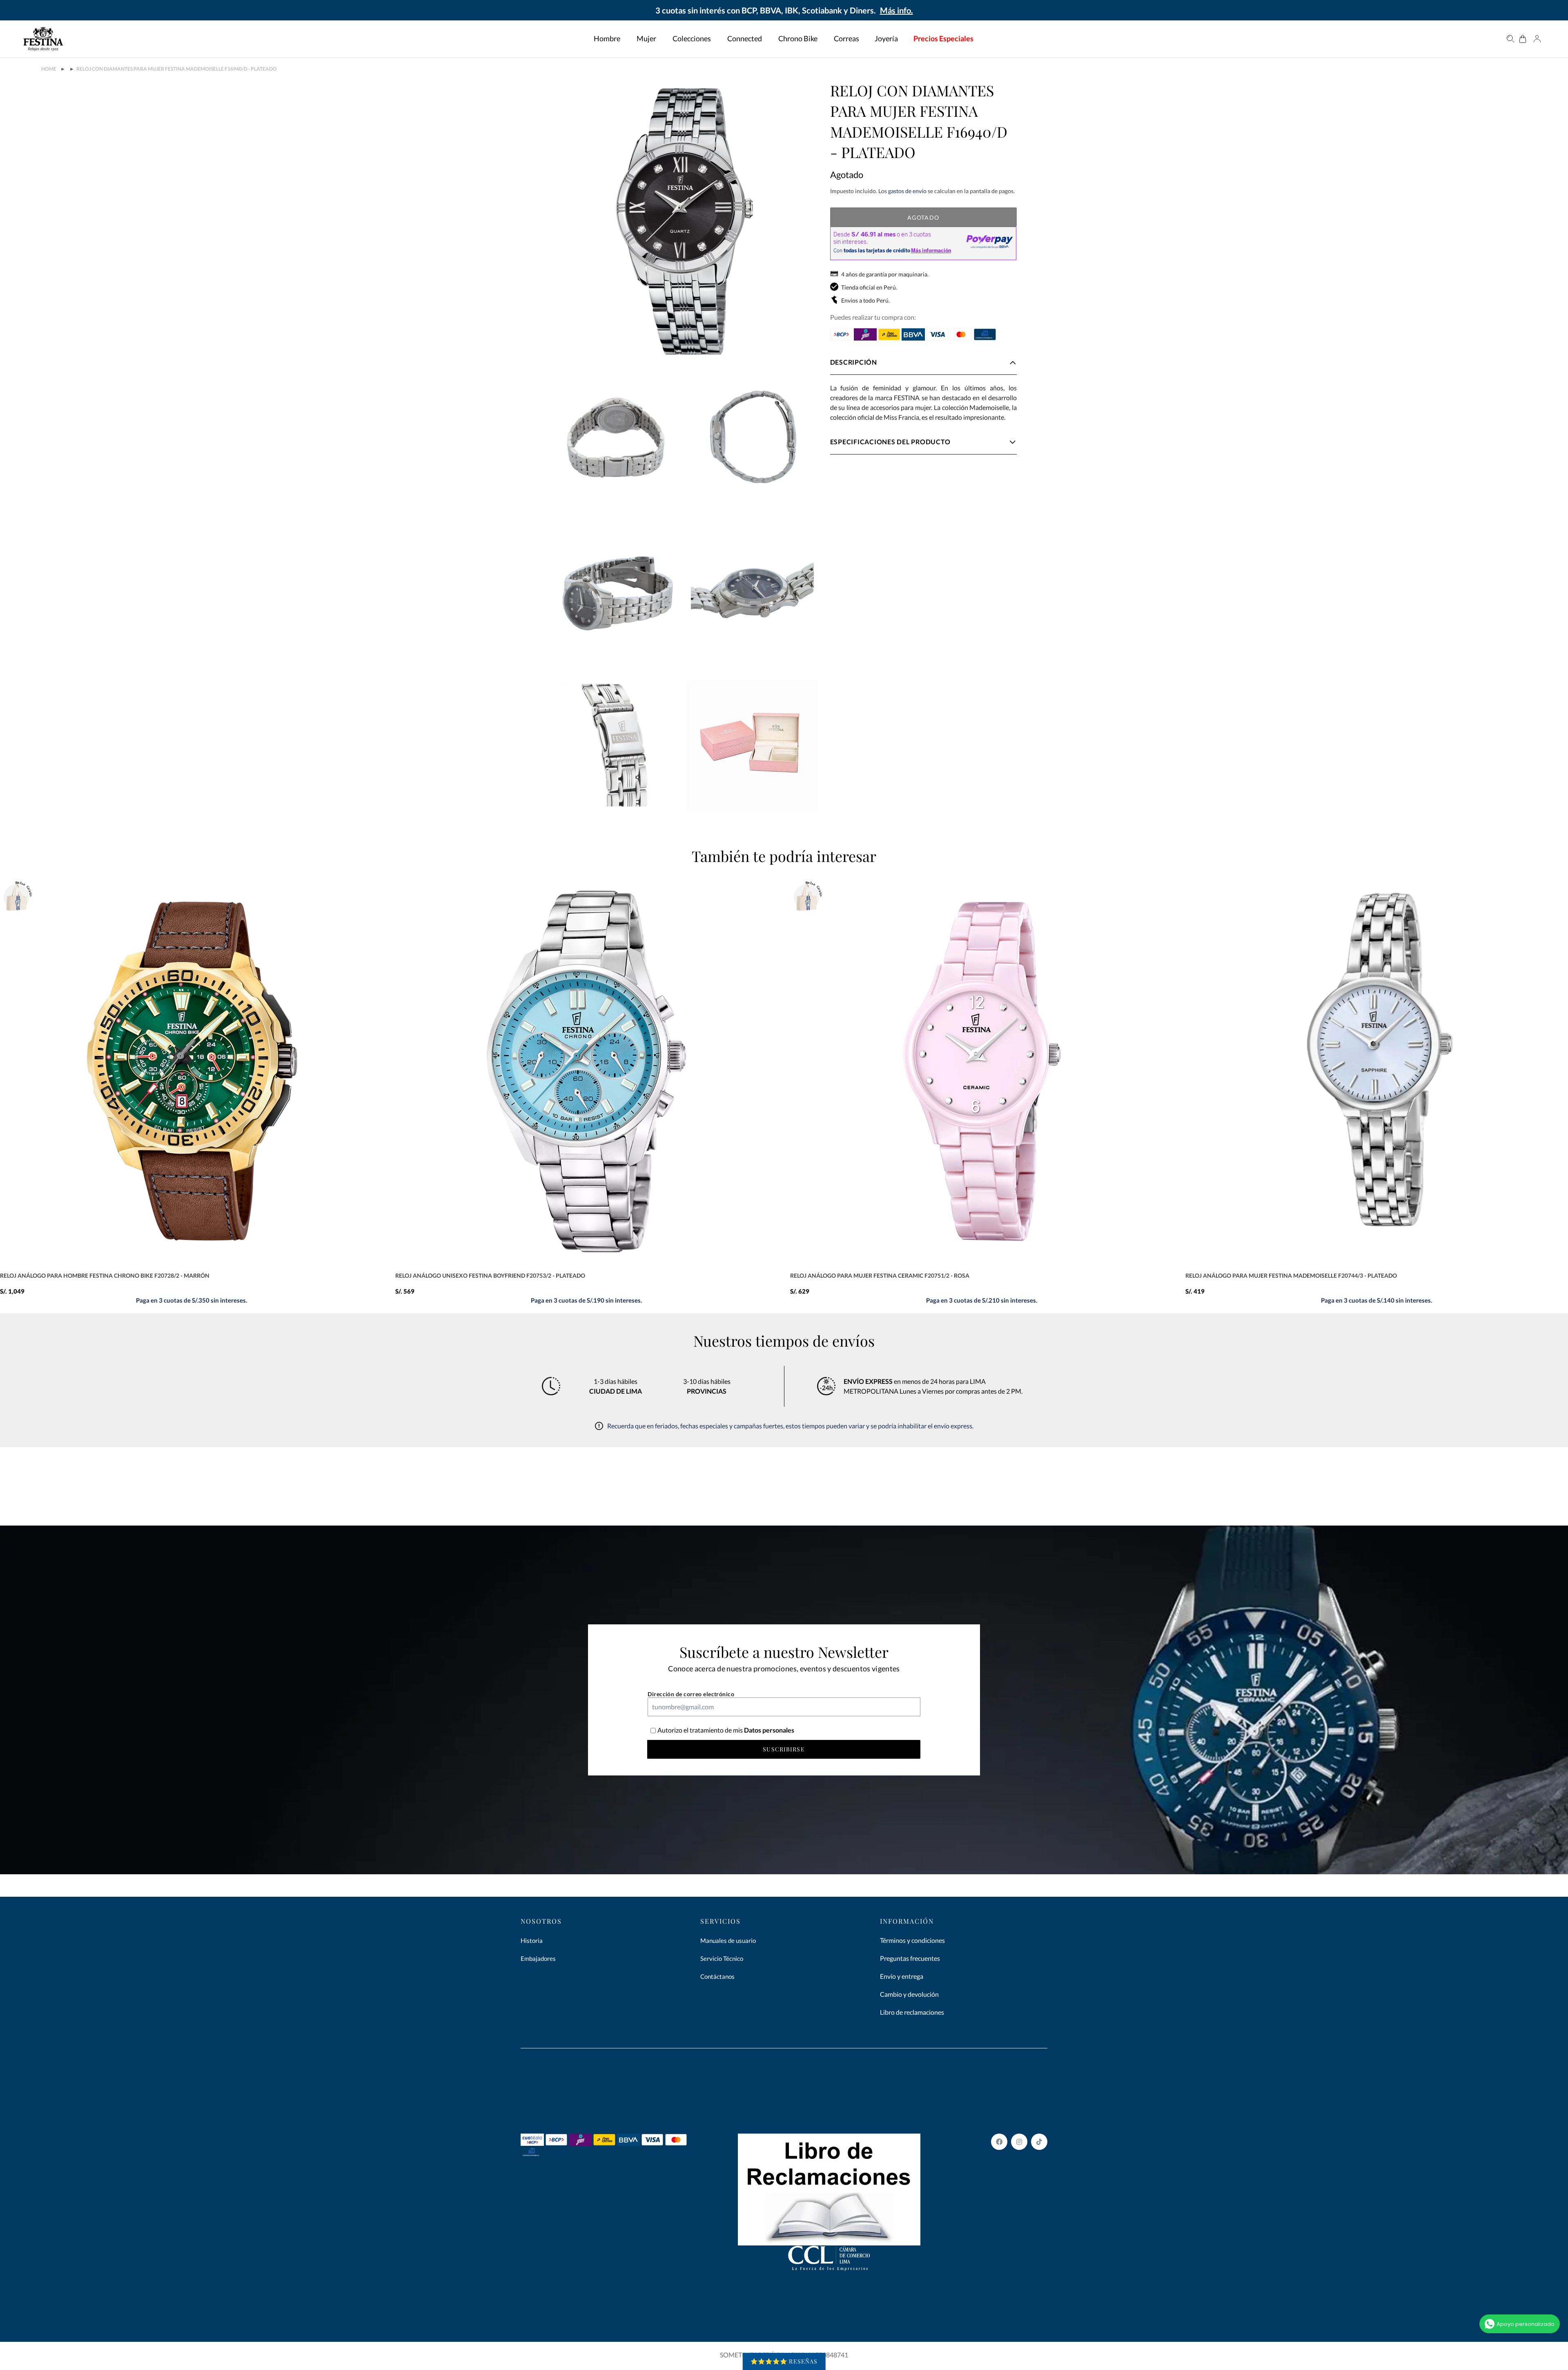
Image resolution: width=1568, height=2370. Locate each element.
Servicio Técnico (722, 1958)
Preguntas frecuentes (910, 1958)
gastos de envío (907, 191)
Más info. (896, 10)
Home (49, 69)
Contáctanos (717, 1976)
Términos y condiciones (912, 1940)
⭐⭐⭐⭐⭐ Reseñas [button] (784, 2361)
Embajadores (538, 1958)
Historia (532, 1940)
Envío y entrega (902, 1976)
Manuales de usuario (728, 1940)
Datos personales (768, 1730)
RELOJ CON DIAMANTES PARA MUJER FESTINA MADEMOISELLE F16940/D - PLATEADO (177, 69)
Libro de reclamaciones (912, 2012)
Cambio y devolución (909, 1994)
